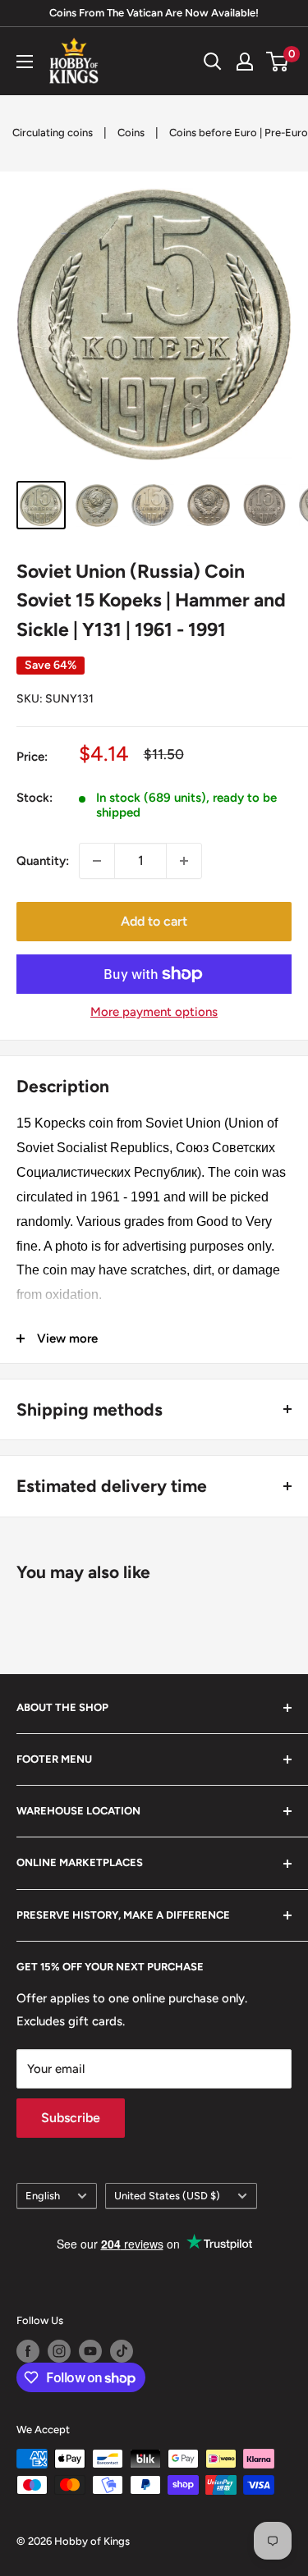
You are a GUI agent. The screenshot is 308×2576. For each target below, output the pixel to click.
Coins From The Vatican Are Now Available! (154, 13)
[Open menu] (25, 62)
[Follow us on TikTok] (122, 2351)
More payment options (154, 1012)
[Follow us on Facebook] (28, 2351)
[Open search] (213, 62)
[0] (278, 62)
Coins (131, 133)
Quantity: (43, 861)
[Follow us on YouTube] (90, 2351)
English (43, 2196)
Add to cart (154, 921)
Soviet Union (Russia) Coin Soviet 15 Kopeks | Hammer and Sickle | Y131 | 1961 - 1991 (151, 600)
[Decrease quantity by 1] (97, 861)
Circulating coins (53, 133)
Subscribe (71, 2118)
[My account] (245, 62)
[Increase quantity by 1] (184, 861)
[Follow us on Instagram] (59, 2351)
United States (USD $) (167, 2196)
